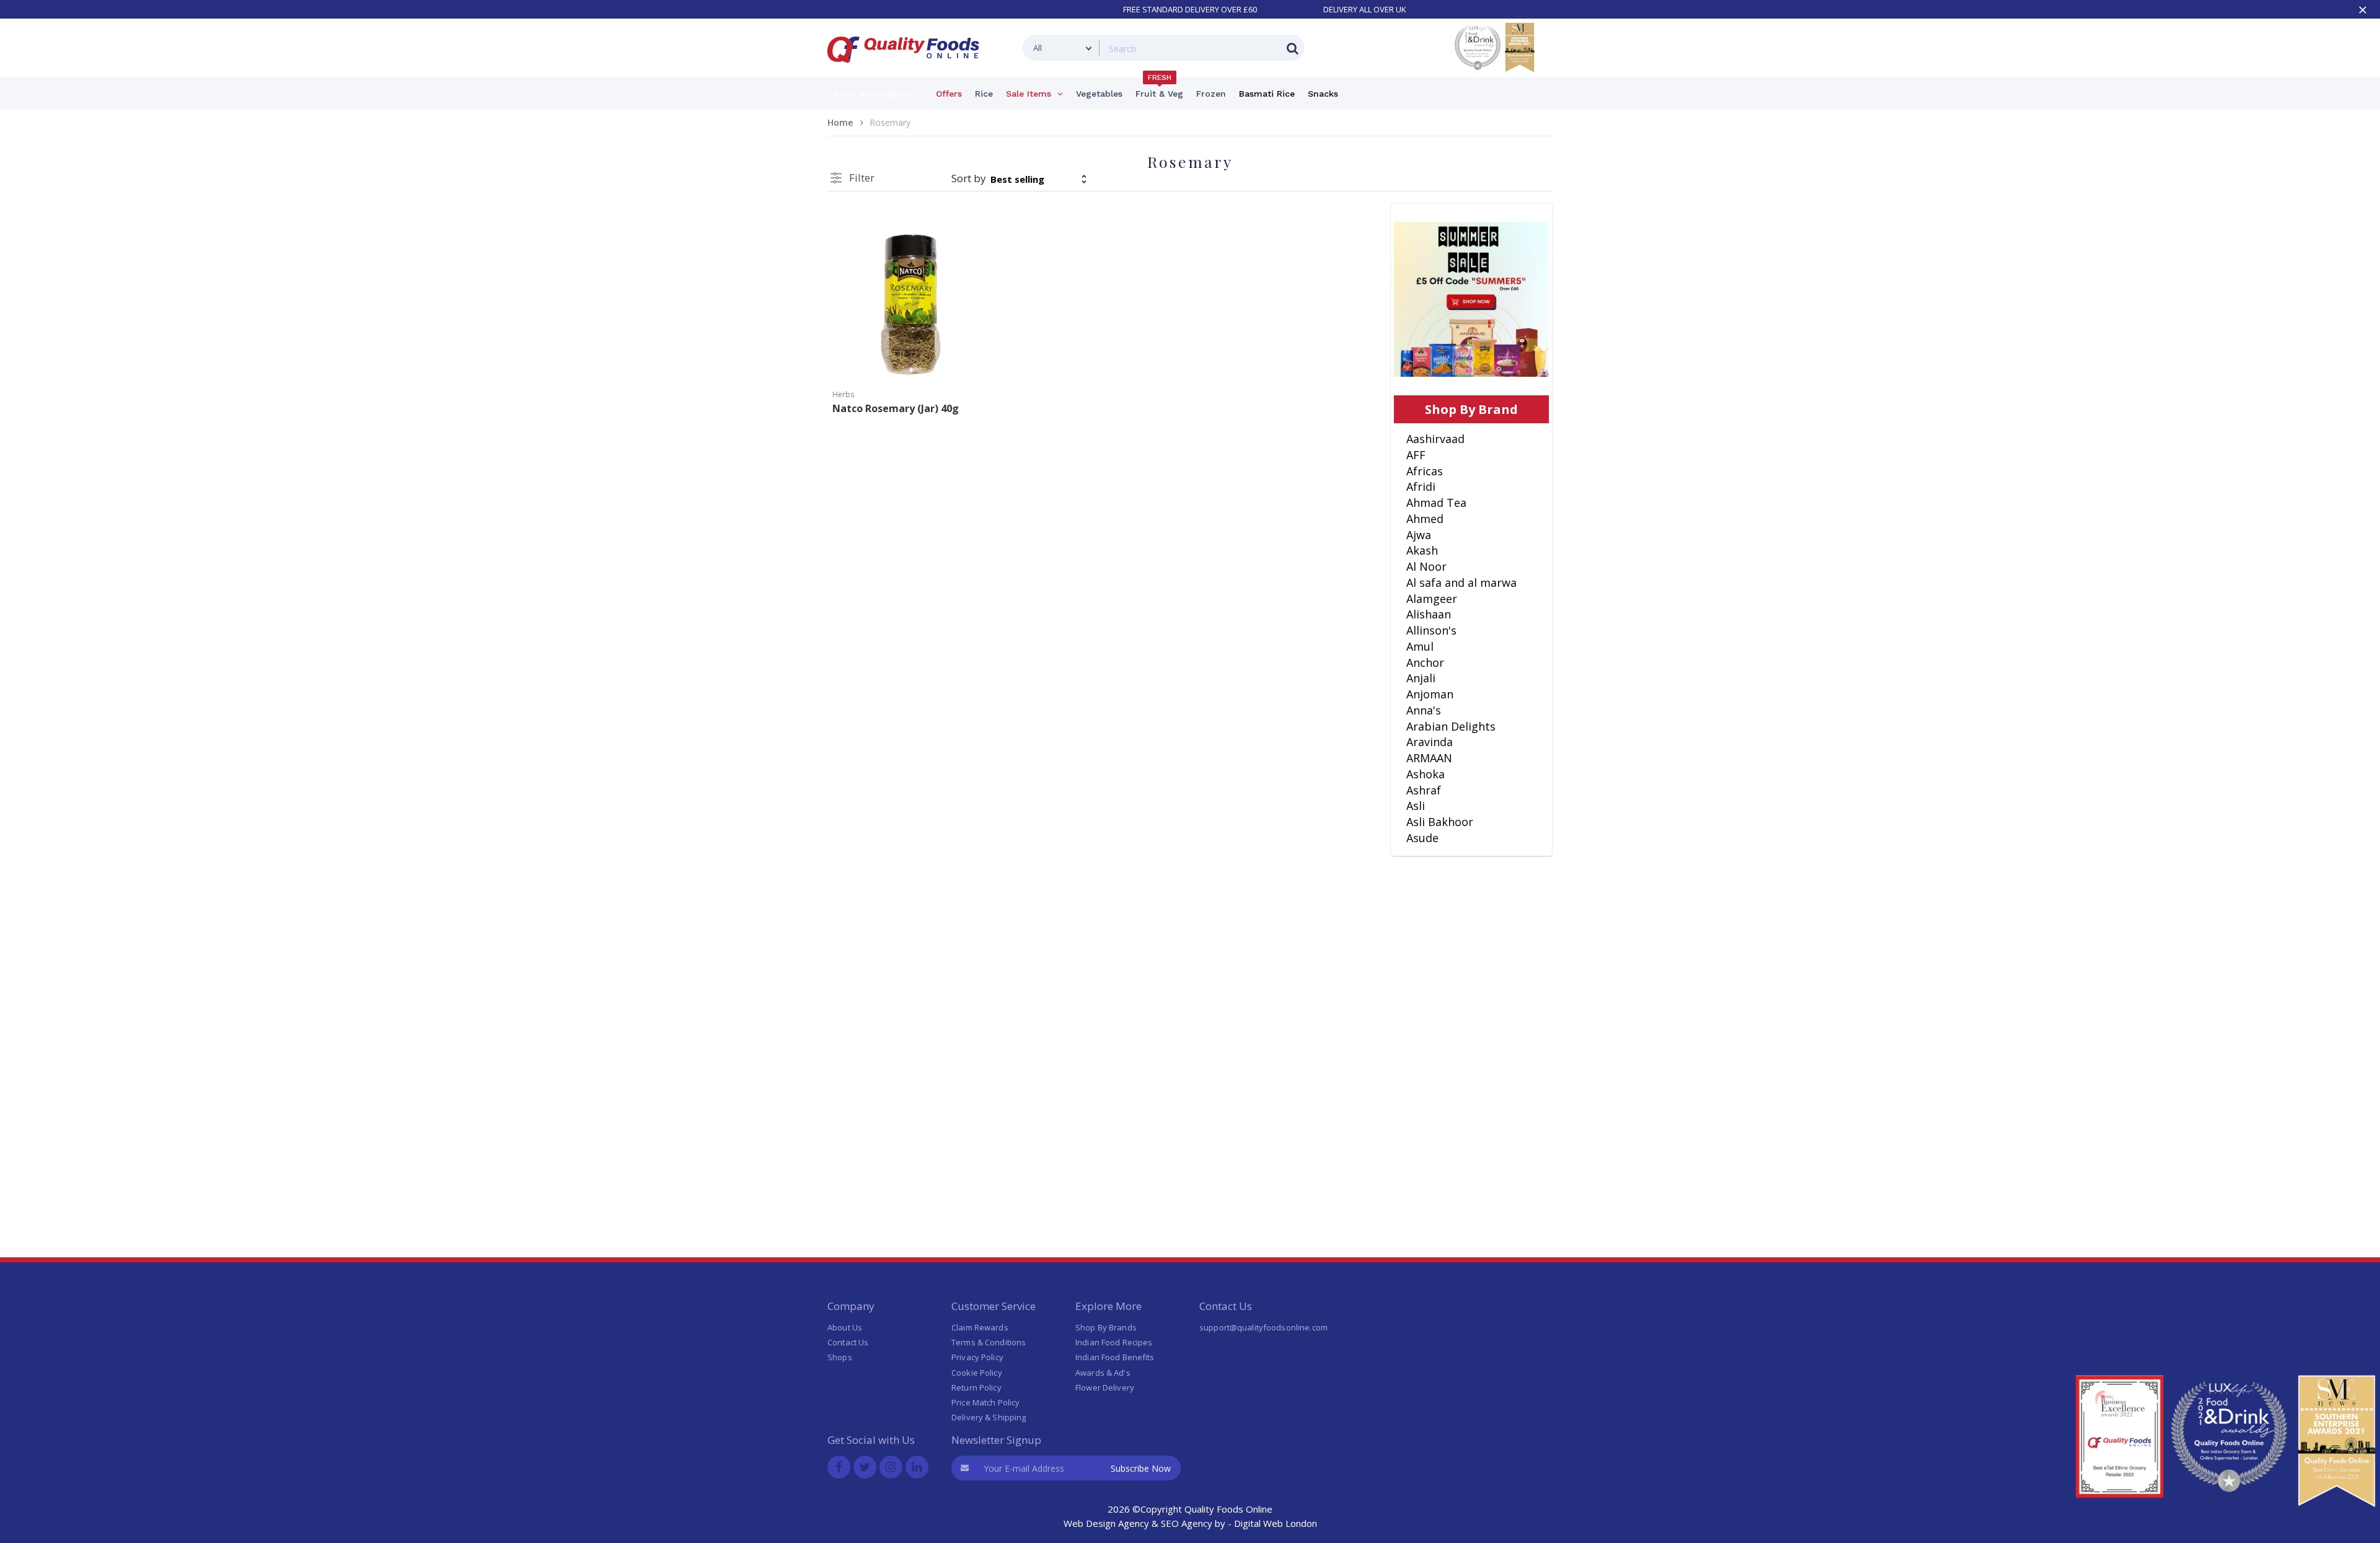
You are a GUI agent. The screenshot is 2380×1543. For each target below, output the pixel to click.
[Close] (2363, 10)
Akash (1422, 550)
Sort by (969, 178)
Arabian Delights (1451, 726)
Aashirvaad (1435, 439)
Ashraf (1424, 790)
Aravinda (1430, 742)
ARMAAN (1429, 758)
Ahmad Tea (1436, 503)
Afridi (1421, 486)
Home (840, 122)
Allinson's (1431, 630)
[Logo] (907, 70)
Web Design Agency (1106, 1523)
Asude (1422, 838)
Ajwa (1419, 535)
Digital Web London (1276, 1523)
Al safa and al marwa (1461, 582)
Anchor (1425, 662)
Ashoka (1426, 774)
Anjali (1421, 678)
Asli (1416, 806)
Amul (1420, 646)
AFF (1416, 455)
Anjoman (1430, 694)
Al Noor (1426, 566)
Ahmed (1425, 519)
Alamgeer (1432, 599)
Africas (1425, 471)
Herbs (843, 394)
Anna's (1424, 710)
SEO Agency (1187, 1523)
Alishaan (1429, 614)
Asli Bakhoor (1440, 822)
